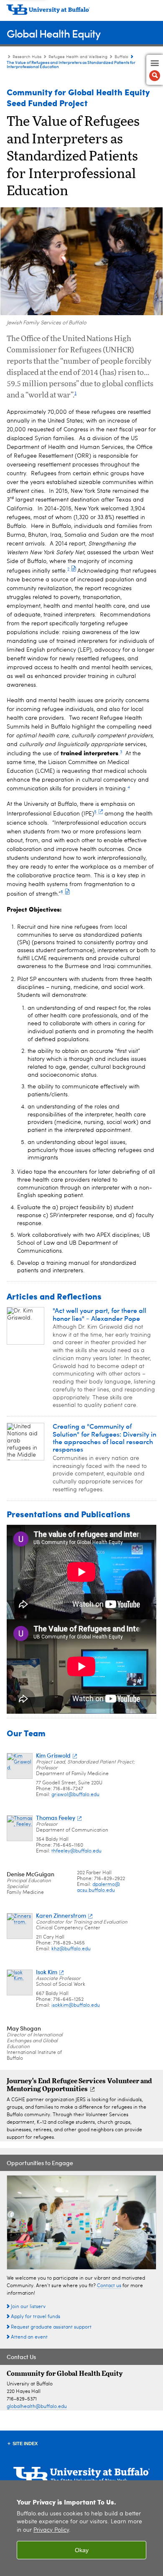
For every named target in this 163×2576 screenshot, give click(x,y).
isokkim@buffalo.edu (76, 2005)
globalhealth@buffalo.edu (37, 2407)
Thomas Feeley (56, 1818)
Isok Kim (47, 1972)
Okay (82, 2550)
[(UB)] (81, 13)
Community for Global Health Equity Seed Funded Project (78, 97)
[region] (81, 2528)
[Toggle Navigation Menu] (155, 70)
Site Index (25, 2444)
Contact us (109, 2286)
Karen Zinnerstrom (61, 1915)
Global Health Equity (53, 33)
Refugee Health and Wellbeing (78, 57)
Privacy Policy (51, 2530)
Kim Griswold (53, 1755)
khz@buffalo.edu (71, 1949)
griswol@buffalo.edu (75, 1795)
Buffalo (121, 57)
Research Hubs (27, 57)
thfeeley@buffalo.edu (76, 1851)
